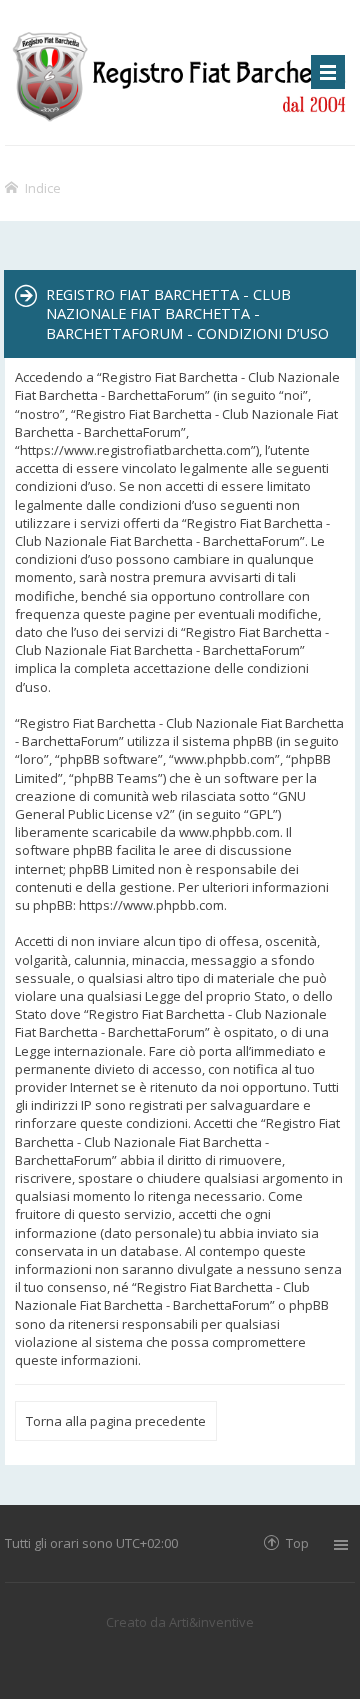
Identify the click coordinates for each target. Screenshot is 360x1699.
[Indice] (180, 72)
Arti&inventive (211, 1622)
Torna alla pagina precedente (116, 1421)
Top (297, 1542)
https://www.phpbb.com (151, 905)
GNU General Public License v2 (160, 805)
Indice (43, 187)
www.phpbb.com (229, 832)
